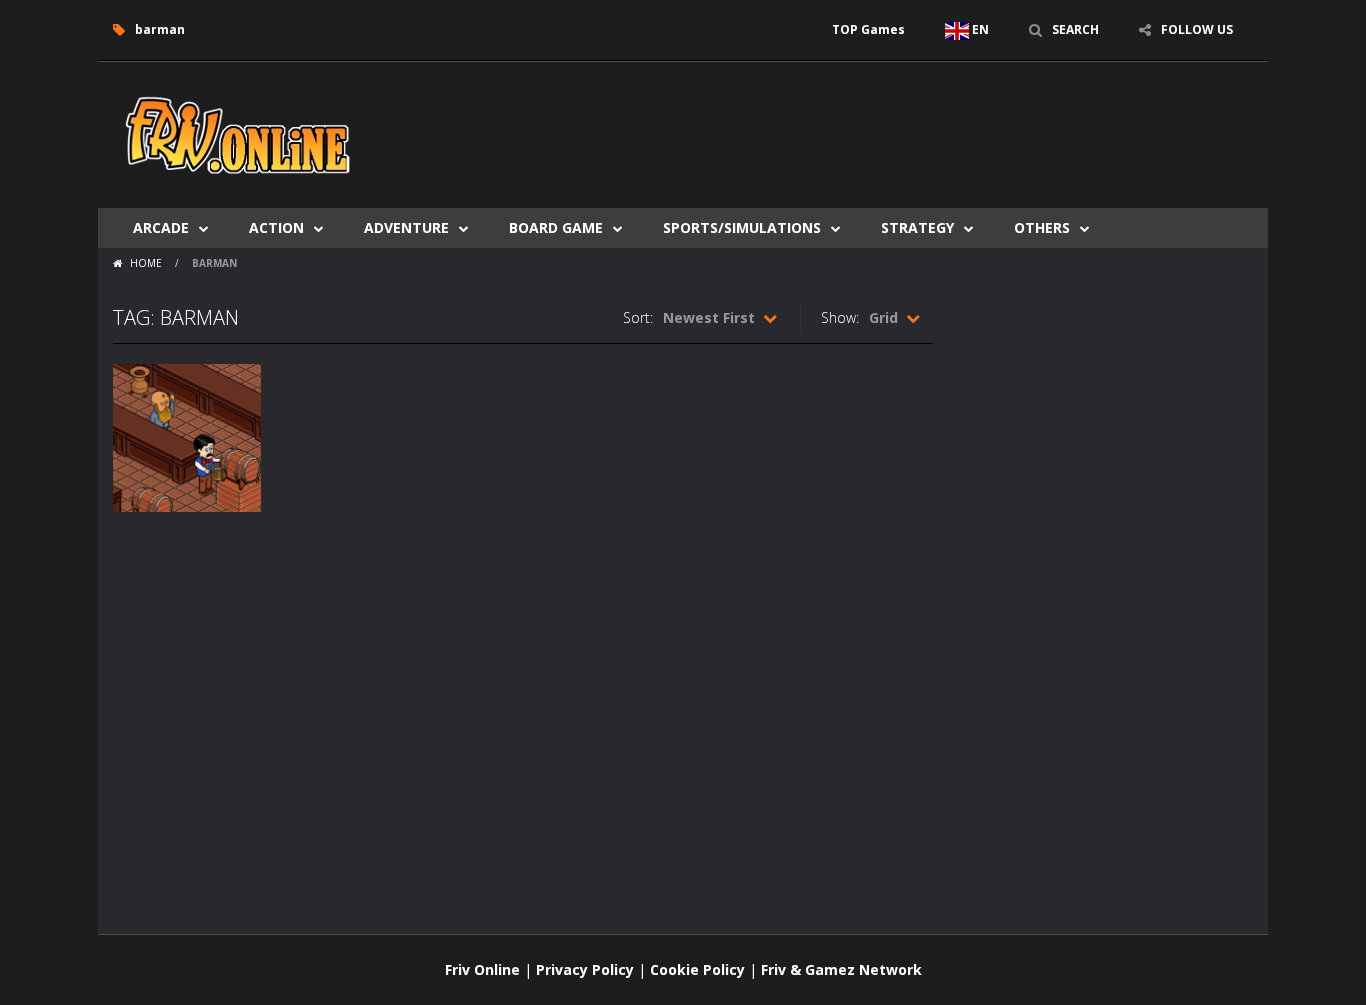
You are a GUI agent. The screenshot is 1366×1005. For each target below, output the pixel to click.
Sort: (638, 317)
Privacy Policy (585, 969)
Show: (840, 317)
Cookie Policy (697, 969)
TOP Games (868, 29)
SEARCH (1075, 29)
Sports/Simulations (742, 227)
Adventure (406, 227)
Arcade (161, 227)
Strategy (917, 227)
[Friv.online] (238, 133)
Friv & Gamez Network (841, 969)
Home (146, 263)
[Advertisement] (889, 122)
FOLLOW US (1197, 29)
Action (276, 227)
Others (1042, 227)
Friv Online (482, 969)
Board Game (556, 227)
